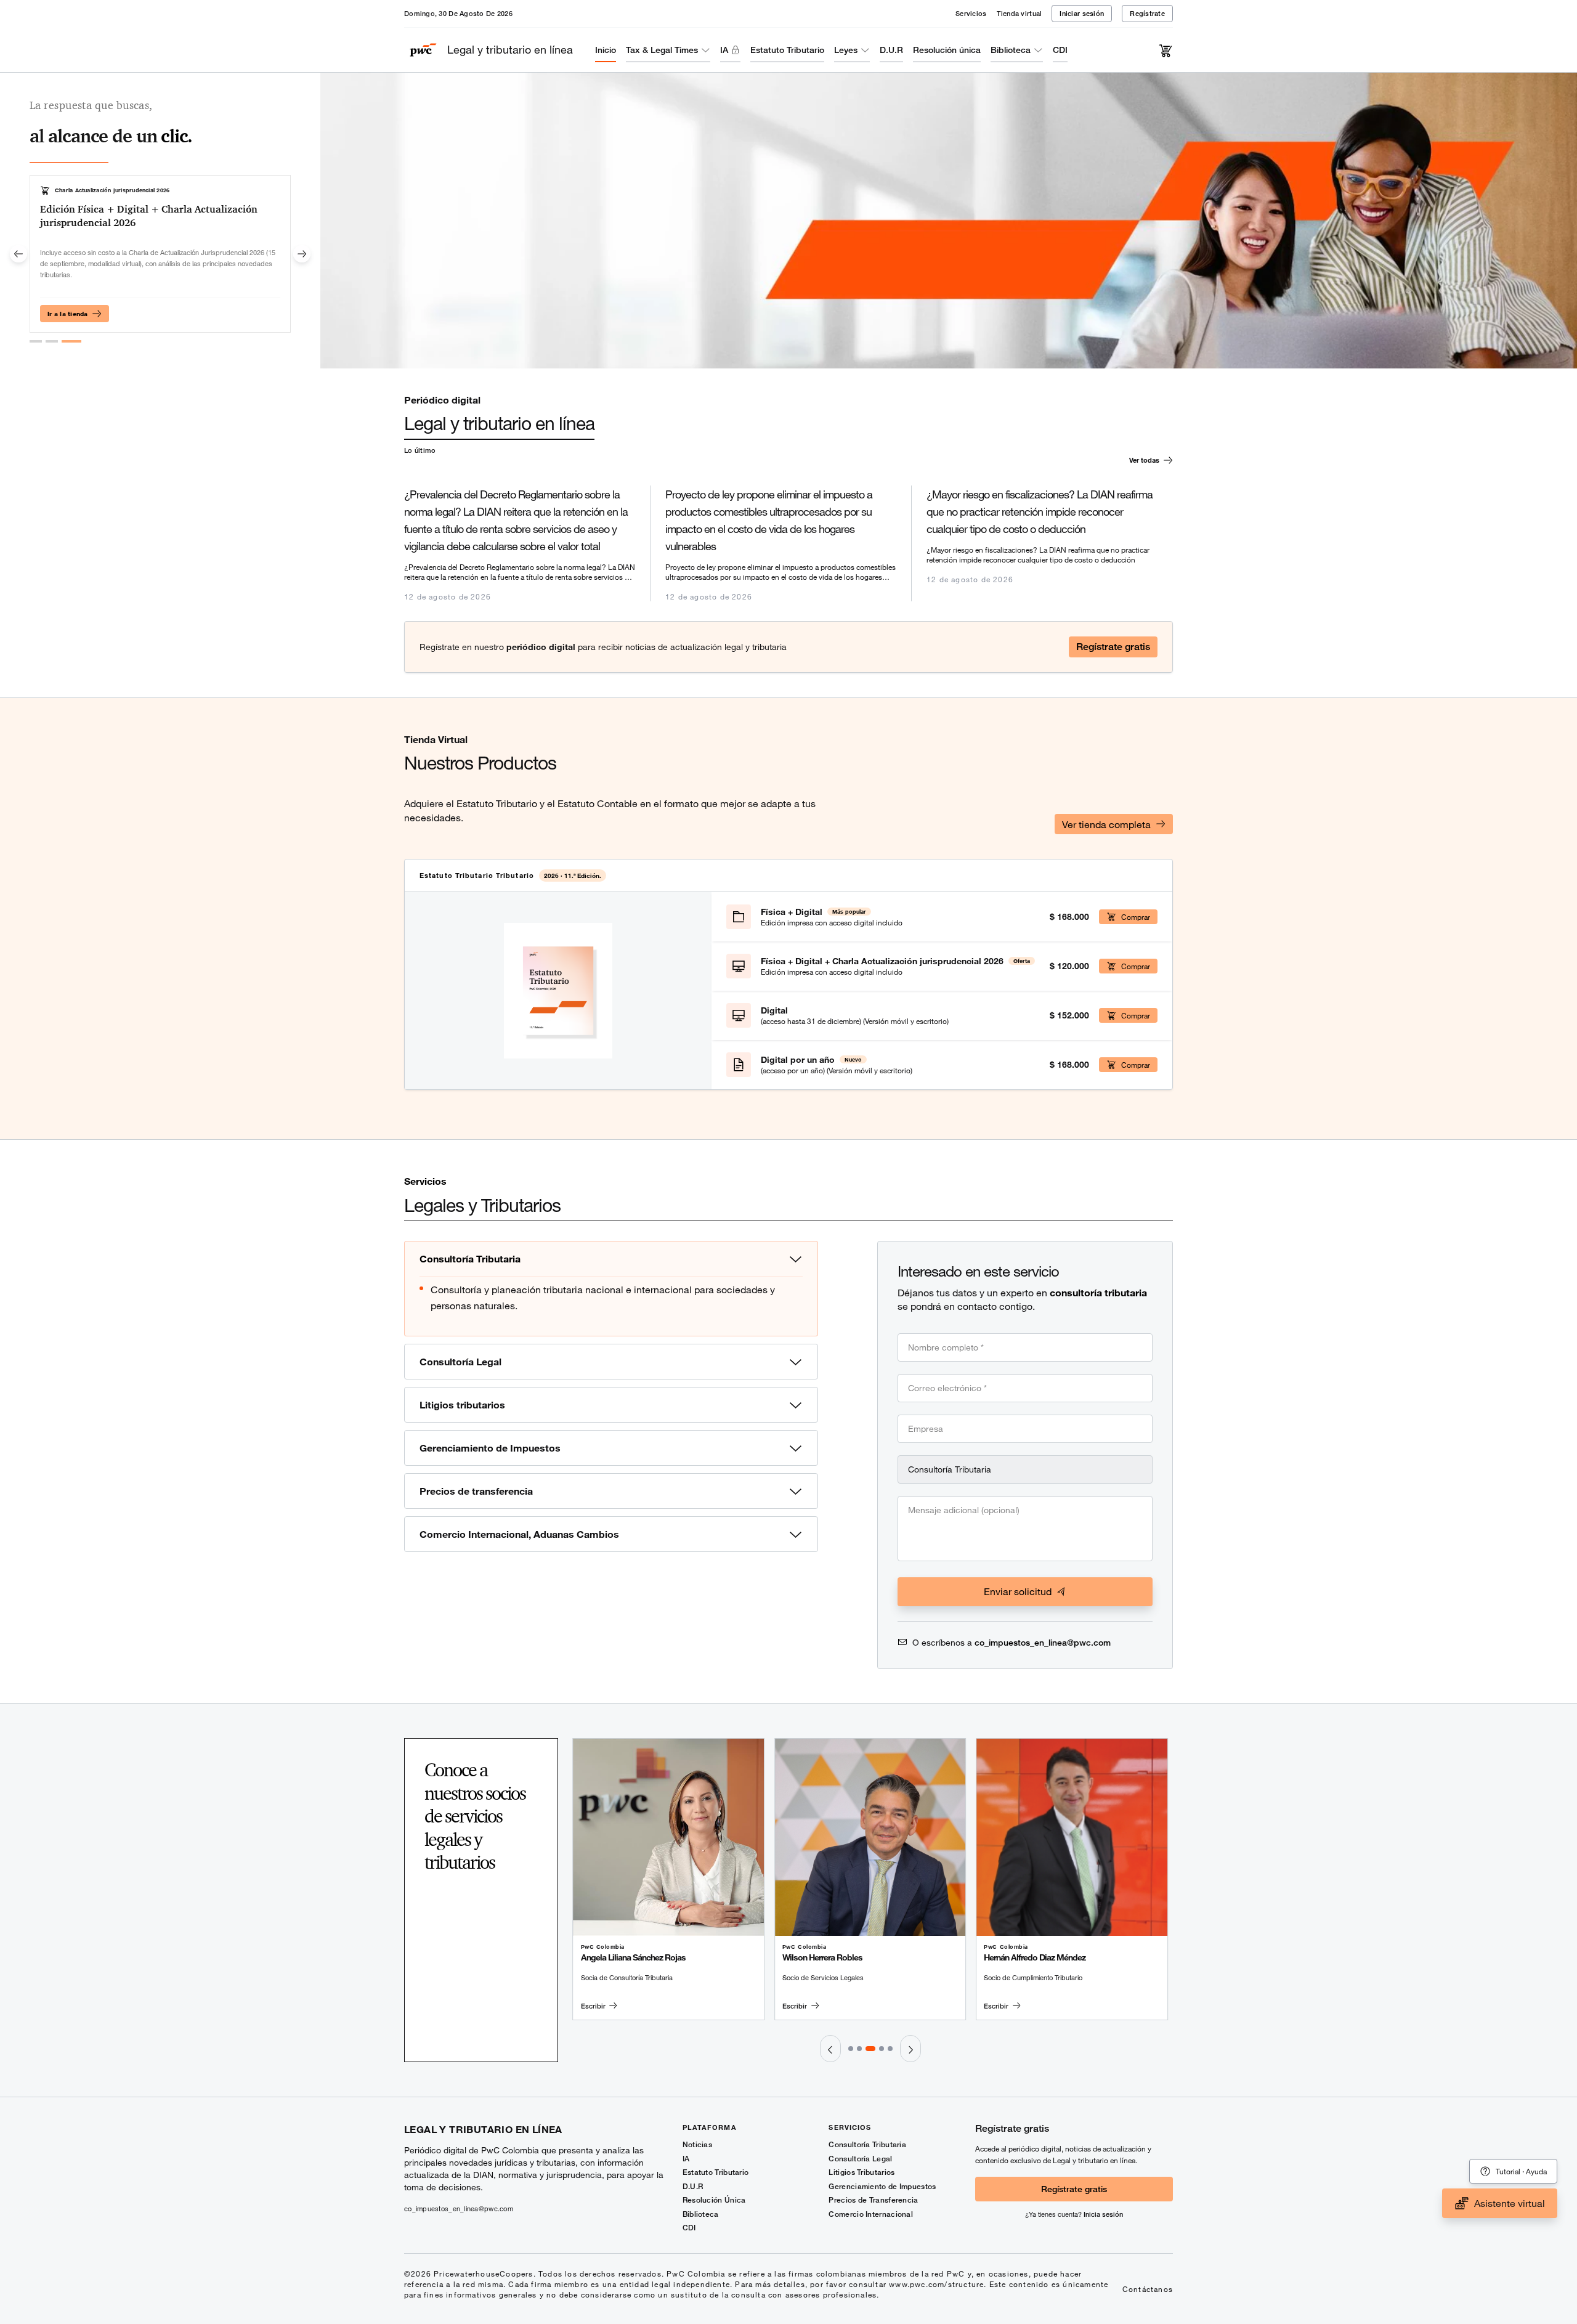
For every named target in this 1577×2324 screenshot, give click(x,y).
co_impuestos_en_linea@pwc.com (1043, 1642)
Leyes (846, 50)
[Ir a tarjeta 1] (36, 341)
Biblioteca (1011, 50)
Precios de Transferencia (873, 2200)
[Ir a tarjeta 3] (71, 341)
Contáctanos (1148, 2289)
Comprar (1136, 917)
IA (724, 50)
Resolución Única (714, 2200)
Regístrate (1147, 13)
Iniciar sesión (1082, 13)
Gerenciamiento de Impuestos (882, 2186)
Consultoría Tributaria (867, 2144)
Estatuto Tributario (787, 50)
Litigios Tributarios (861, 2172)
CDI (1060, 50)
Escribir (593, 2006)
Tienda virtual (1020, 13)
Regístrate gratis (1113, 647)
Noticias (697, 2144)
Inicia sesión (1103, 2214)
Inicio (606, 50)
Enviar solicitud (1018, 1591)
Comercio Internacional (871, 2214)
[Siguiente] (302, 254)
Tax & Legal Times (662, 50)
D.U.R (891, 50)
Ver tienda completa (1106, 824)
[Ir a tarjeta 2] (52, 341)
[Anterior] (18, 254)
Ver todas (1144, 460)
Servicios (971, 13)
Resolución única (947, 50)
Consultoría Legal (860, 2159)
